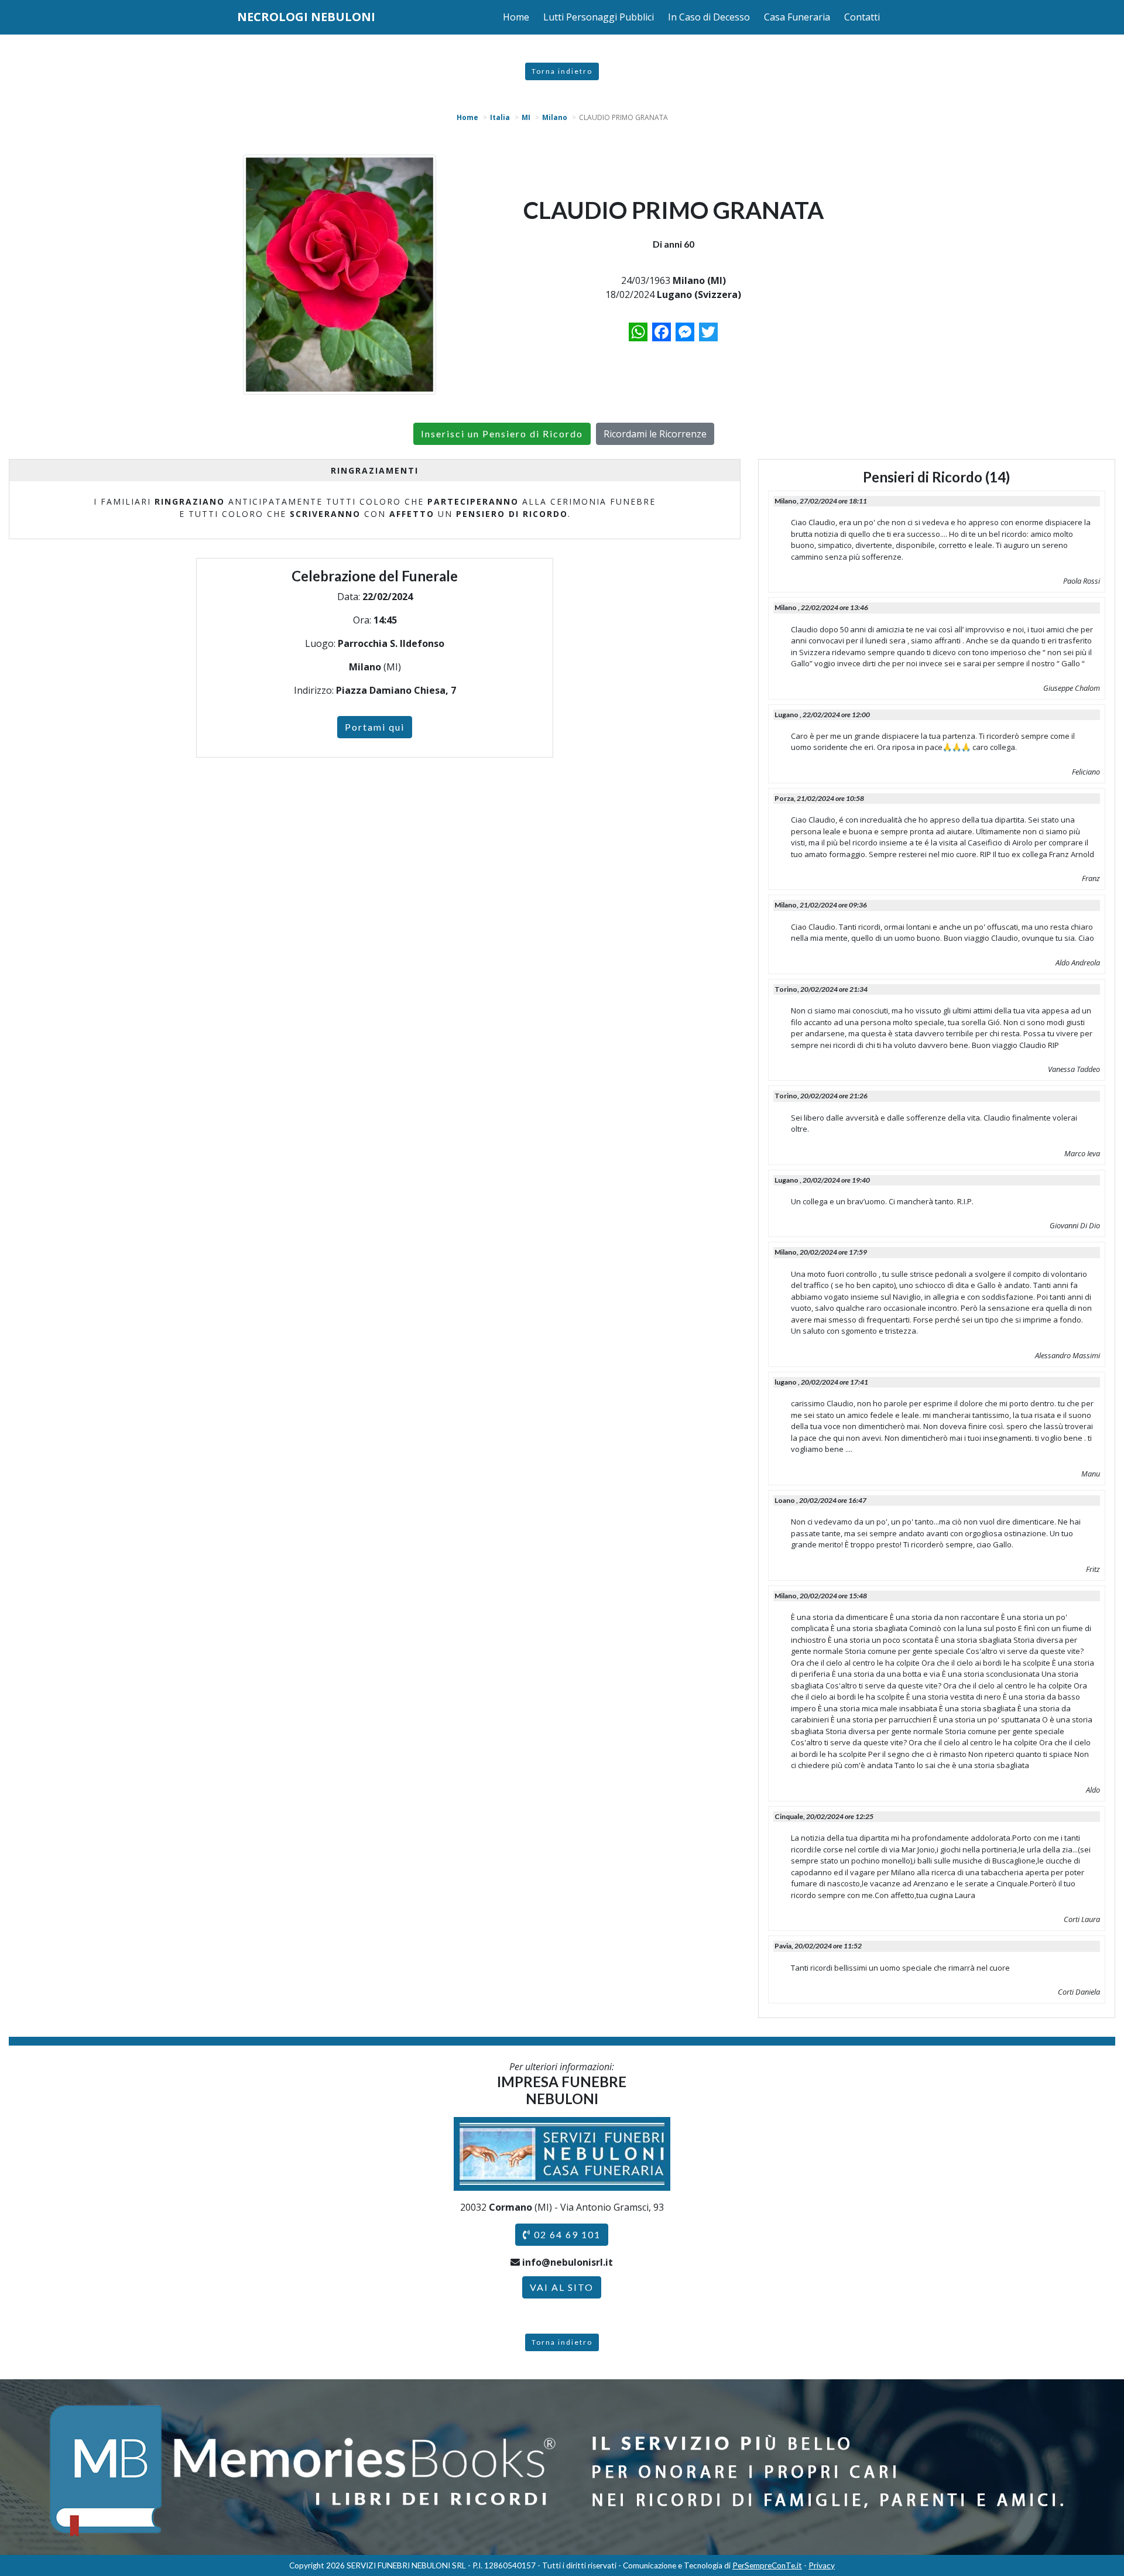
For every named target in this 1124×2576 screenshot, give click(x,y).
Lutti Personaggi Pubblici (599, 17)
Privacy (822, 2565)
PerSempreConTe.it (767, 2565)
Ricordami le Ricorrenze (655, 434)
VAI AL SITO (562, 2287)
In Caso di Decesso (709, 17)
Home (516, 17)
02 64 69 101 (566, 2234)
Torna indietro (562, 71)
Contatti (862, 17)
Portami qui (375, 727)
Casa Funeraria (797, 17)
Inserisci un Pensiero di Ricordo (502, 434)
